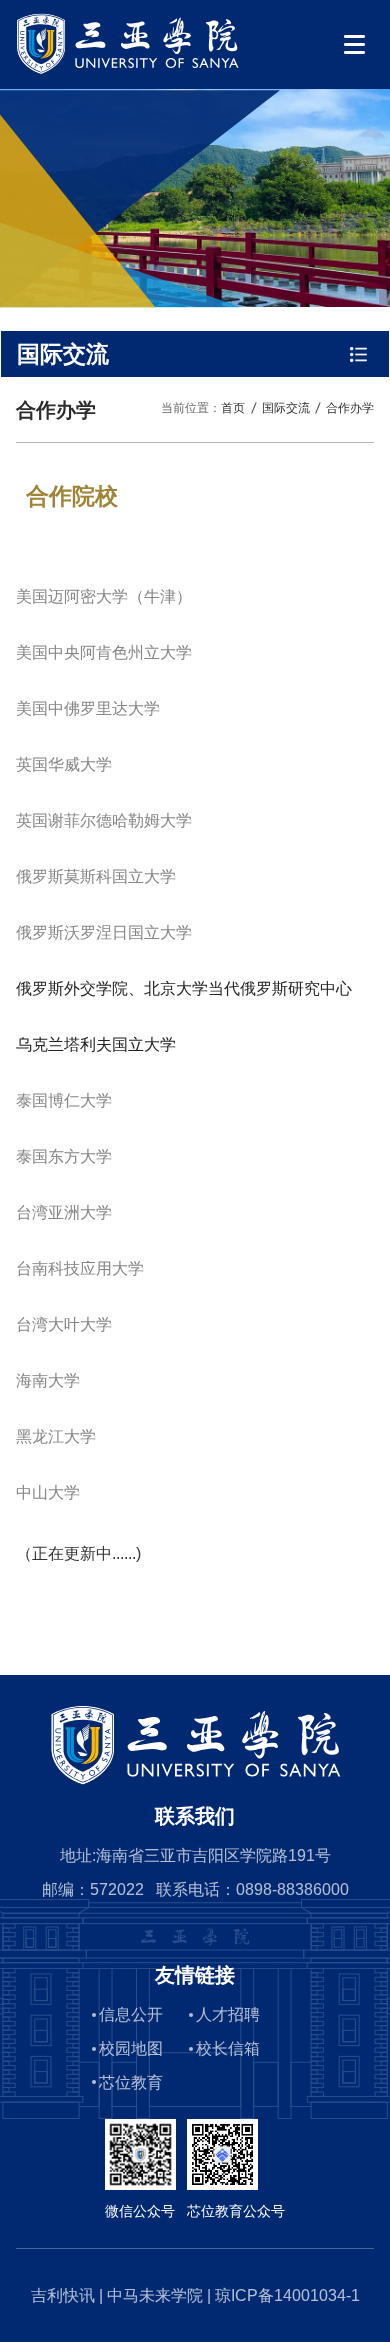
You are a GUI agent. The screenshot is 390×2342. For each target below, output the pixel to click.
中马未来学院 (155, 2295)
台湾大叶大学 (64, 1324)
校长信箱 (228, 2048)
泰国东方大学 (64, 1156)
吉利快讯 (63, 2295)
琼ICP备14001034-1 (287, 2295)
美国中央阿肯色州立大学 (104, 652)
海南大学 (48, 1380)
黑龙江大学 (56, 1436)
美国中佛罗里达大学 (88, 708)
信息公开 (131, 2014)
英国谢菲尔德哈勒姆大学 (104, 820)
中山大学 (48, 1492)
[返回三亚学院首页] (127, 19)
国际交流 (286, 407)
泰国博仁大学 (64, 1100)
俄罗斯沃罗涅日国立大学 (104, 932)
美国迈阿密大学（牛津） (104, 596)
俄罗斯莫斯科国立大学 (96, 876)
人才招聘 (228, 2014)
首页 (233, 407)
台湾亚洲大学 (64, 1212)
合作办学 (350, 407)
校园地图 (131, 2048)
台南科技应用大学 (80, 1268)
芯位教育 (131, 2082)
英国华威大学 (64, 764)
